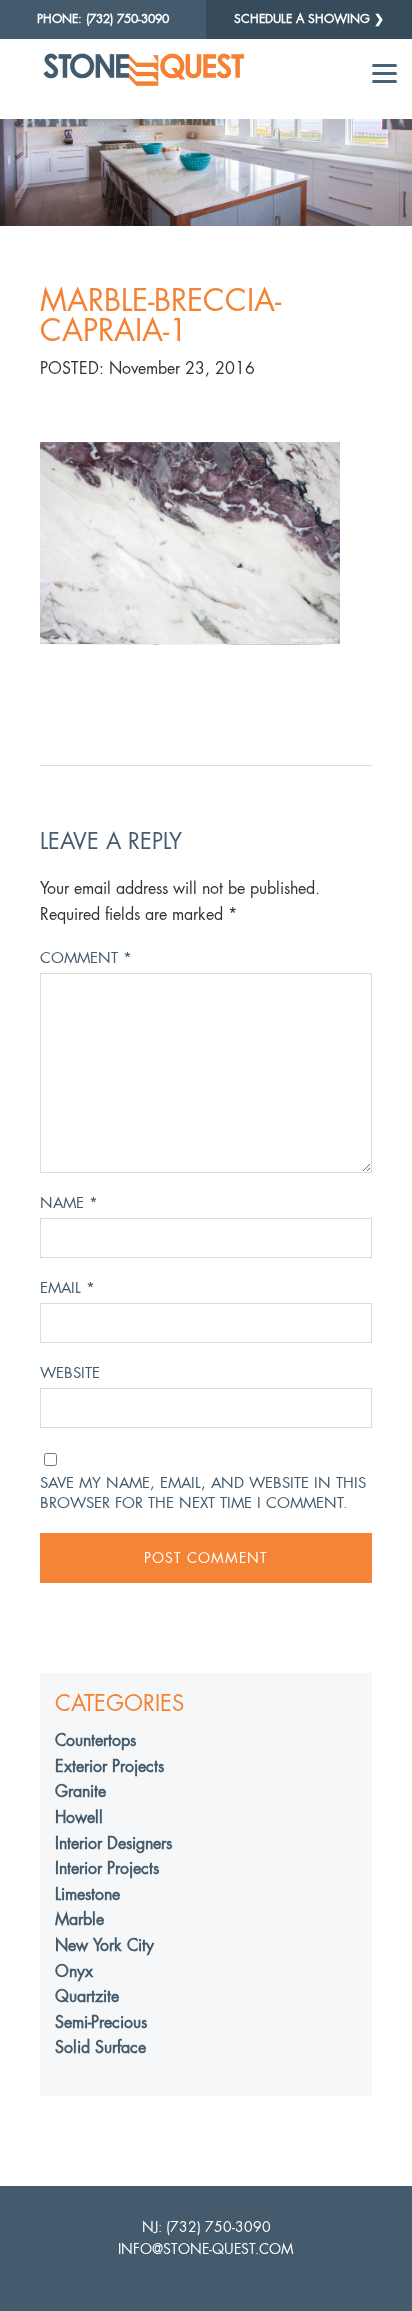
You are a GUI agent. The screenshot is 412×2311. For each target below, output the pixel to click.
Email (67, 1287)
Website (70, 1372)
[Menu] (384, 72)
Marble (79, 1919)
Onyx (74, 1971)
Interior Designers (113, 1843)
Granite (80, 1791)
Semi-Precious (101, 2022)
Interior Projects (107, 1868)
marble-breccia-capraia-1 (160, 315)
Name (69, 1202)
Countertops (95, 1740)
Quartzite (87, 1996)
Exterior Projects (109, 1766)
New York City (104, 1945)
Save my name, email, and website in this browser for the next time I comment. (203, 1492)
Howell (79, 1817)
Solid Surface (100, 2047)
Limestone (87, 1894)
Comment (86, 957)
